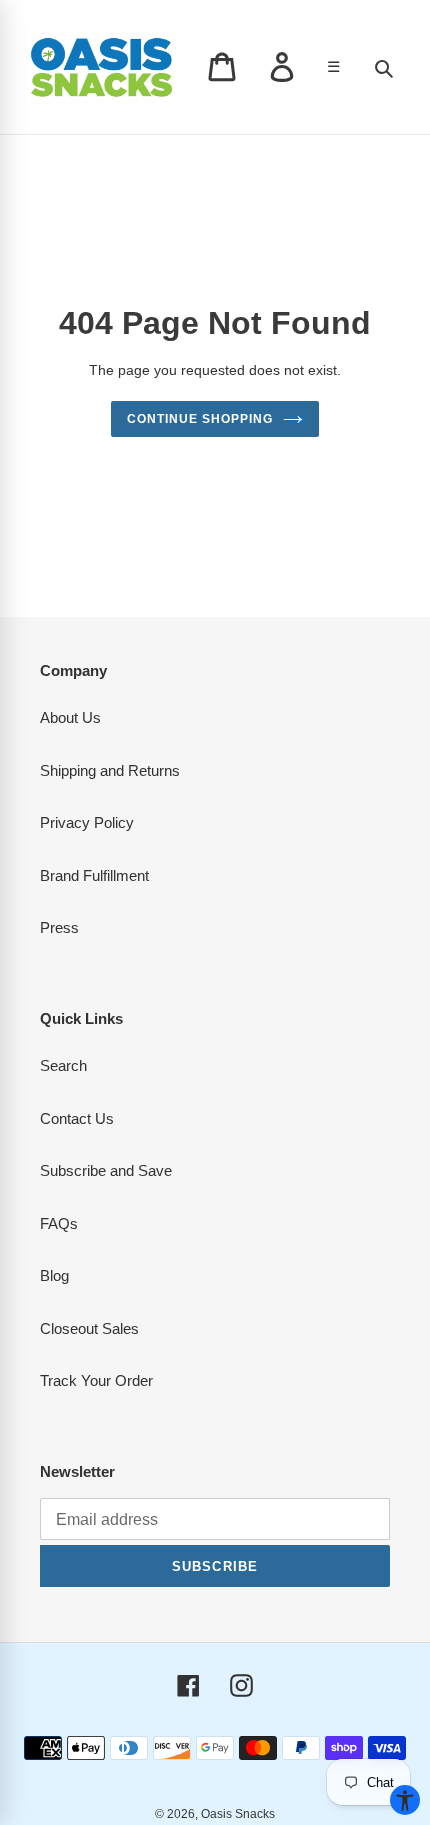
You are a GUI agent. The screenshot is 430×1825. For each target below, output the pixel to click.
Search (63, 1065)
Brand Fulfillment (94, 875)
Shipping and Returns (110, 770)
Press (59, 927)
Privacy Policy (87, 822)
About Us (70, 717)
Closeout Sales (89, 1328)
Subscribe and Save (106, 1170)
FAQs (59, 1223)
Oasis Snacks (238, 1814)
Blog (54, 1275)
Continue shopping (200, 419)
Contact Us (77, 1118)
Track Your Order (96, 1380)
